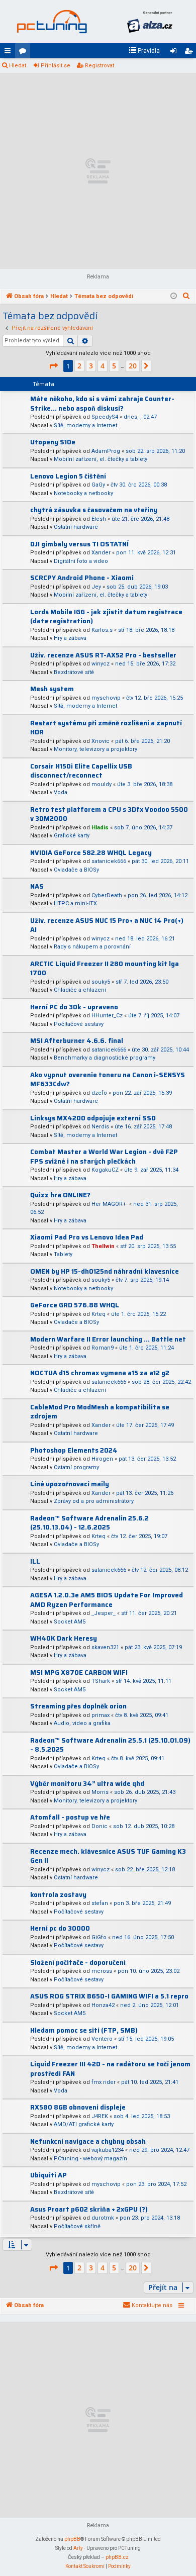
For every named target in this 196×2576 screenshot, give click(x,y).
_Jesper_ (104, 1613)
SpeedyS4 (105, 417)
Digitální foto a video (81, 561)
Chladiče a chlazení (80, 990)
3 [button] (91, 366)
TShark (101, 1681)
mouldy (102, 784)
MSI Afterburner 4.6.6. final (77, 1041)
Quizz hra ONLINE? (60, 1195)
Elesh (99, 519)
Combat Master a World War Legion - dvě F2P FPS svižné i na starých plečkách (104, 1157)
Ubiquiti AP (48, 2175)
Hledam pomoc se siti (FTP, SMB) (84, 2030)
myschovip (106, 698)
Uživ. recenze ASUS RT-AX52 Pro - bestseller (103, 655)
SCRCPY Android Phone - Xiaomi (82, 578)
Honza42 (103, 2005)
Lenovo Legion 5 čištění (68, 476)
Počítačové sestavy (79, 1024)
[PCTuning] (52, 22)
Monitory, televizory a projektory (95, 749)
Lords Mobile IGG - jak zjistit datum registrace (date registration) (106, 617)
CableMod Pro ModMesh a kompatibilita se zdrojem (100, 1412)
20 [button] (133, 366)
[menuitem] (144, 51)
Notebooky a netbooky (83, 493)
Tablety (63, 1254)
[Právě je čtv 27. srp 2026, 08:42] (174, 297)
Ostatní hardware (76, 527)
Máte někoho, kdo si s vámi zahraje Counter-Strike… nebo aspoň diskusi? (102, 404)
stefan (100, 1903)
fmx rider (104, 2082)
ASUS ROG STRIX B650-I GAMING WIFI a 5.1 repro (109, 1996)
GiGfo (99, 1937)
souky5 (101, 982)
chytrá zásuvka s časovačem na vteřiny (94, 510)
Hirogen (102, 1459)
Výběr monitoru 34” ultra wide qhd (87, 1784)
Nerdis (100, 1127)
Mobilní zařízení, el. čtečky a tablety (101, 459)
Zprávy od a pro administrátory (94, 1501)
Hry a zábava (70, 638)
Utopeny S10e (53, 442)
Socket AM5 (70, 1622)
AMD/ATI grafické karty (84, 2124)
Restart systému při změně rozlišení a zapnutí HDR (106, 728)
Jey (96, 587)
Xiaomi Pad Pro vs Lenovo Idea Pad (87, 1237)
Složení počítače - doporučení (78, 1963)
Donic (100, 1826)
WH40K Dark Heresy (64, 1638)
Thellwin (103, 1246)
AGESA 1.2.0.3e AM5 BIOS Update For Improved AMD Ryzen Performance (107, 1600)
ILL (35, 1561)
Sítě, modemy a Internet (85, 425)
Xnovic (101, 741)
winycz (101, 664)
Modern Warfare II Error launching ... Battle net (108, 1339)
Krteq (99, 1314)
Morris (100, 1792)
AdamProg (106, 451)
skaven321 (105, 1647)
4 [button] (103, 366)
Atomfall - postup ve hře (70, 1817)
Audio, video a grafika (82, 1723)
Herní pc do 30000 (60, 1928)
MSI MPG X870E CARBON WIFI (79, 1673)
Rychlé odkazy (10, 53)
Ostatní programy (76, 1467)
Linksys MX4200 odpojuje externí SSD (93, 1118)
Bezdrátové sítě (74, 672)
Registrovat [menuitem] (190, 53)
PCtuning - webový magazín (90, 2159)
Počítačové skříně (77, 2226)
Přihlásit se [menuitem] (175, 53)
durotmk (103, 2218)
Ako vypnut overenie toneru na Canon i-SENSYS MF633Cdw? (108, 1080)
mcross (102, 1971)
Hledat (18, 66)
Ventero (102, 2039)
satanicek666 (109, 861)
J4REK (100, 2116)
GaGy (98, 485)
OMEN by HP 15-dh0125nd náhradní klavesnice (105, 1271)
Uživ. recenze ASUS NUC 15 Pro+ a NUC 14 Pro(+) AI (107, 925)
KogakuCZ (105, 1170)
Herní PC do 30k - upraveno (74, 1007)
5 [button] (114, 366)
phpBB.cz (117, 2557)
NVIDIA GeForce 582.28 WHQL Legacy (91, 853)
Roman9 (103, 1348)
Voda (61, 792)
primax (101, 1715)
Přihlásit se (56, 66)
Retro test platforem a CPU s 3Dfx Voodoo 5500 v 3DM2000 (109, 814)
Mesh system (52, 689)
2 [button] (79, 366)
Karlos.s (102, 630)
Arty (78, 2548)
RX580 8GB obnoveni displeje (78, 2107)
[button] (53, 366)
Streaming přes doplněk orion (78, 1706)
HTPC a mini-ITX (75, 903)
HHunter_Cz (107, 1016)
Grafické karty (72, 836)
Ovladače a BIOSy (76, 870)
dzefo (99, 1093)
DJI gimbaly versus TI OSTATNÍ (79, 544)
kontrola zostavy (58, 1895)
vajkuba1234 (108, 2150)
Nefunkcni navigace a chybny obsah (88, 2141)
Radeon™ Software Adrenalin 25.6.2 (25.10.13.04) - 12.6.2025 (89, 1523)
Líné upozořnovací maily (70, 1484)
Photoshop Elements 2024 (74, 1450)
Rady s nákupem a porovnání (92, 947)
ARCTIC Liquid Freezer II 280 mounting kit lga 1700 (105, 969)
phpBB (72, 2539)
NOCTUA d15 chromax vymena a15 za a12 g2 (100, 1373)
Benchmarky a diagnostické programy (105, 1058)
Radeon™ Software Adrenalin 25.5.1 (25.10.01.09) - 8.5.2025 (110, 1745)
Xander (101, 553)
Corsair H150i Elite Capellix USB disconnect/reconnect (81, 771)
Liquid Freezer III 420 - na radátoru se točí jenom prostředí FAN (110, 2069)
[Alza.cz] (150, 22)
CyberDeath (107, 895)
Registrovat (100, 66)
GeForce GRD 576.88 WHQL (75, 1305)
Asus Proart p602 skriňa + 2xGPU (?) (89, 2209)
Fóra (25, 53)
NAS (37, 886)
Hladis (100, 828)
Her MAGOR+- (110, 1204)
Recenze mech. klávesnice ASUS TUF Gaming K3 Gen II (108, 1856)
